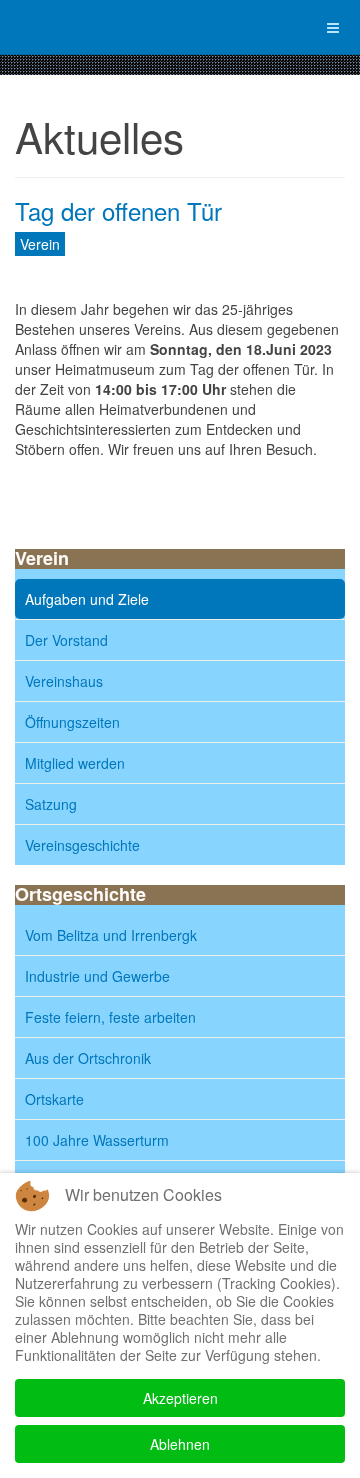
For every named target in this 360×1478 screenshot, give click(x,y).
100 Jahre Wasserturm (97, 1140)
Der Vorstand (66, 640)
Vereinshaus (64, 681)
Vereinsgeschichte (82, 845)
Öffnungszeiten (72, 722)
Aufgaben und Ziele (87, 599)
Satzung (51, 804)
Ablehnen (180, 1444)
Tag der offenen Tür (118, 210)
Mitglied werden (75, 763)
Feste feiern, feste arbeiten (110, 1017)
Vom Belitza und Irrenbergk (111, 935)
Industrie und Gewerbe (97, 976)
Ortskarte (54, 1099)
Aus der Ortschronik (88, 1058)
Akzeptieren (180, 1398)
